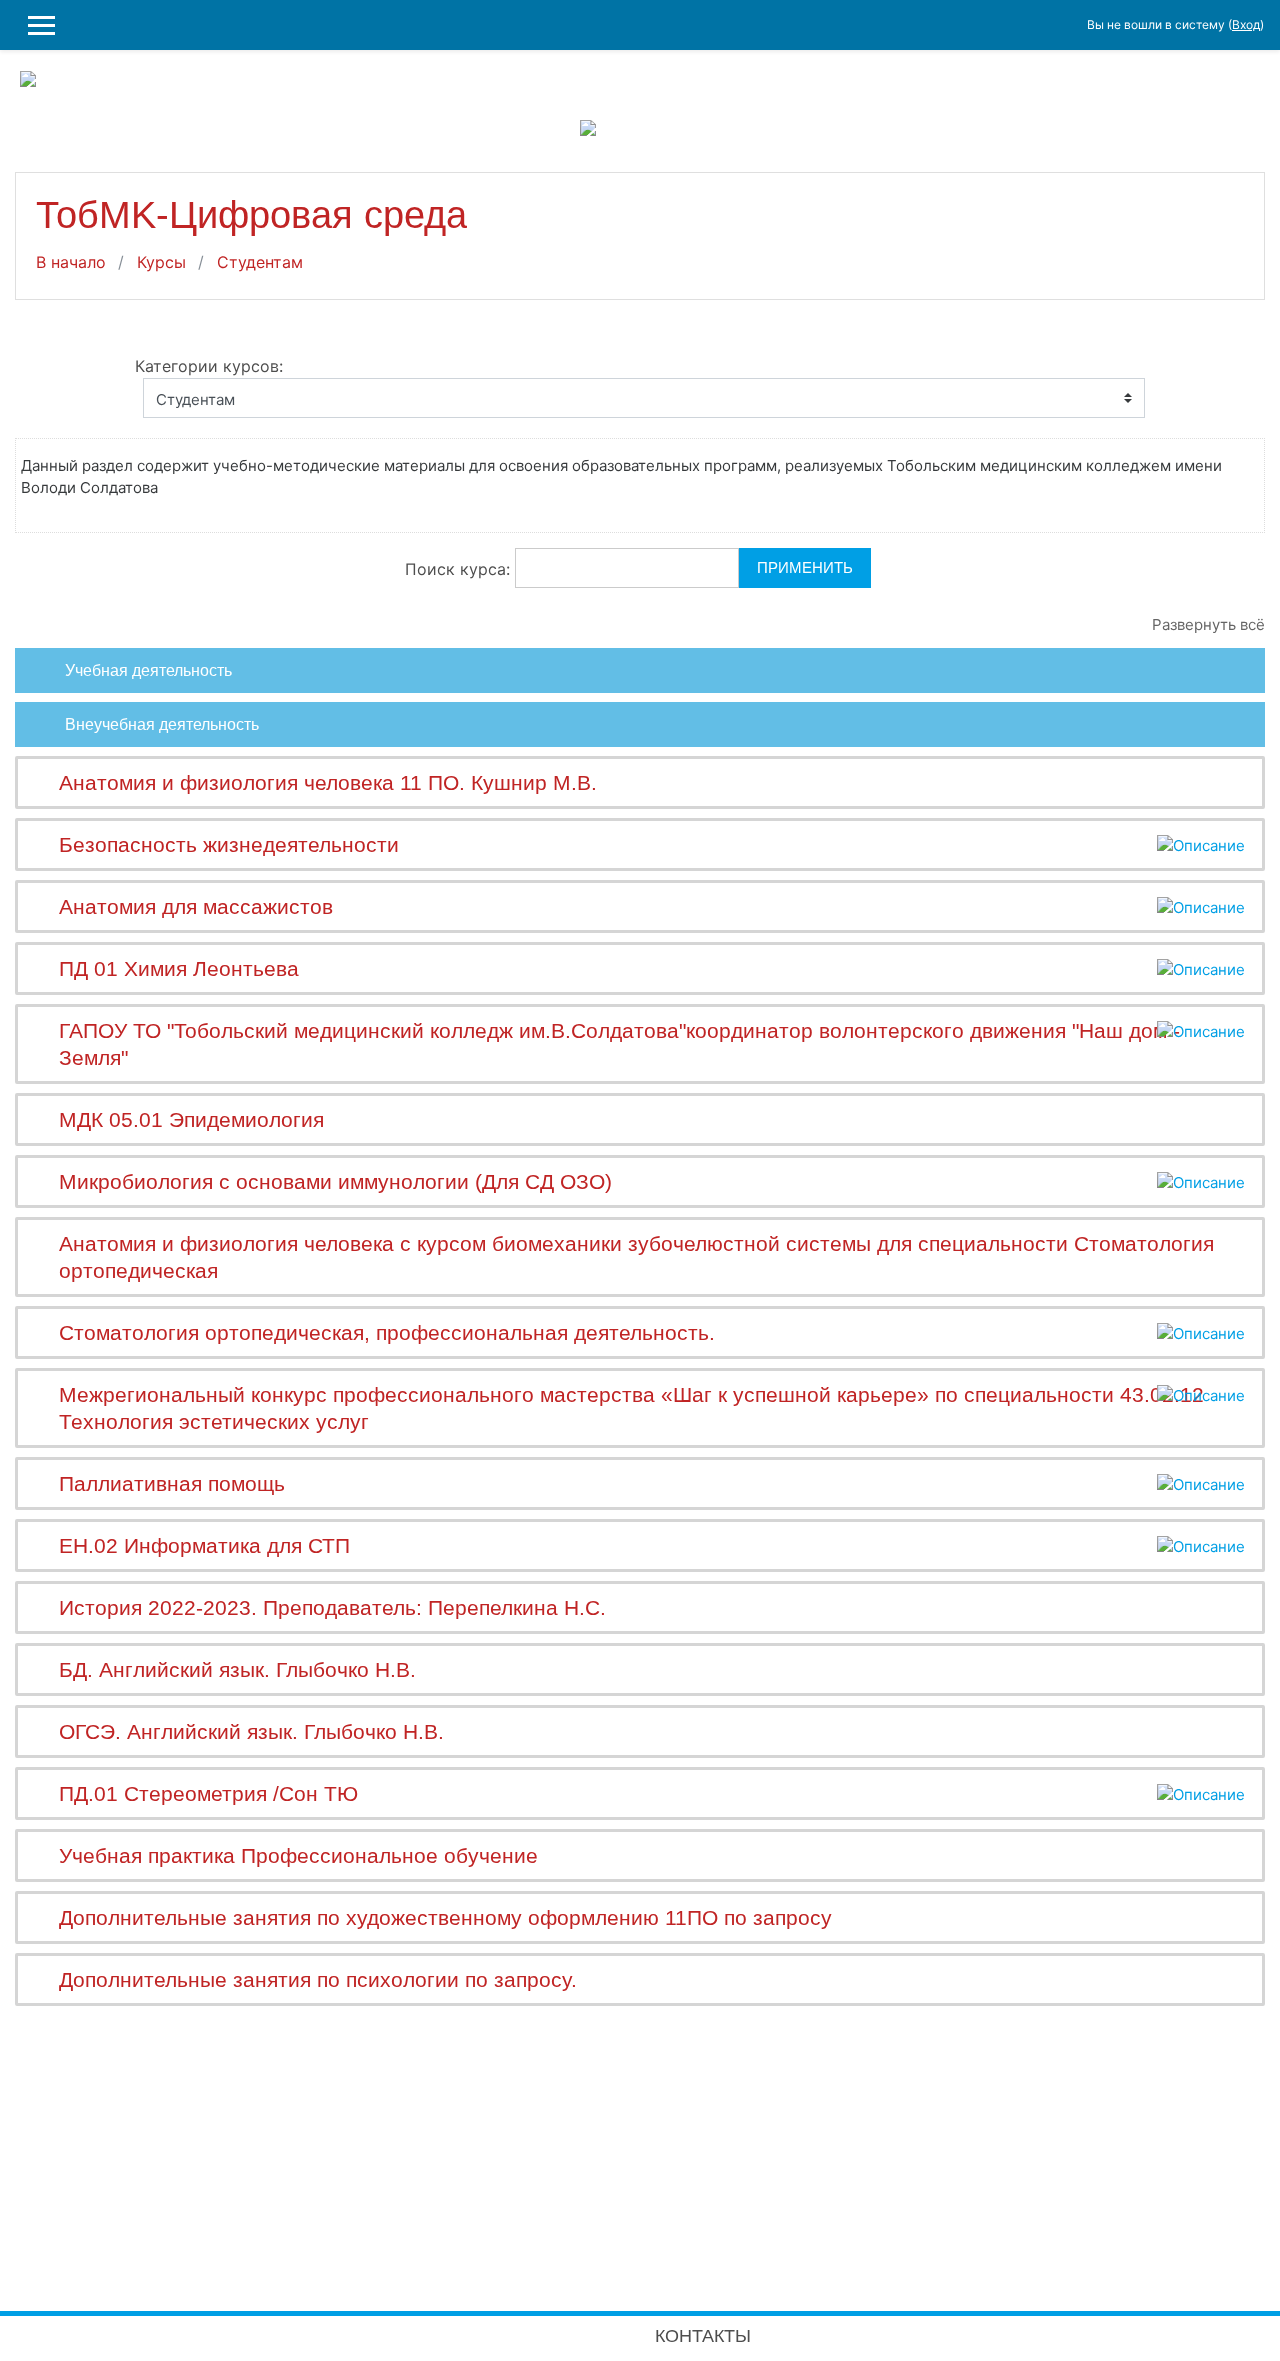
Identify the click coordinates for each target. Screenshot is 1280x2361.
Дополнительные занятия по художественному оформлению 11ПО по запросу (445, 1917)
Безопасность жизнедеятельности (229, 844)
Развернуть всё (1208, 624)
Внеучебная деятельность (162, 724)
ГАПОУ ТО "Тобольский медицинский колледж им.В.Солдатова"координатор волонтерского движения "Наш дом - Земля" (619, 1044)
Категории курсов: (209, 366)
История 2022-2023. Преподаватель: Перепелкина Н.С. (332, 1607)
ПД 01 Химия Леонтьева (179, 968)
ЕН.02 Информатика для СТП (204, 1545)
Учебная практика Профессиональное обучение (298, 1855)
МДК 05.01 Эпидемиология (191, 1119)
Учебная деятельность (148, 670)
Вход (1246, 24)
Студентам (260, 262)
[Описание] (1201, 844)
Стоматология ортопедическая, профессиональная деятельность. (387, 1332)
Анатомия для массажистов (196, 906)
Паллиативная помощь (172, 1483)
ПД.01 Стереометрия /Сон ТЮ (208, 1793)
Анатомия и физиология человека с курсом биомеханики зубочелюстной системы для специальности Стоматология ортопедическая (636, 1257)
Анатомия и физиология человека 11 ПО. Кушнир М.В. (328, 782)
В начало (71, 262)
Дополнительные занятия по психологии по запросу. (318, 1979)
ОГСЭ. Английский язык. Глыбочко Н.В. (251, 1731)
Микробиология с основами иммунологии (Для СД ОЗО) (335, 1181)
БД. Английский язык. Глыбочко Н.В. (237, 1669)
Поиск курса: (460, 569)
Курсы (161, 262)
